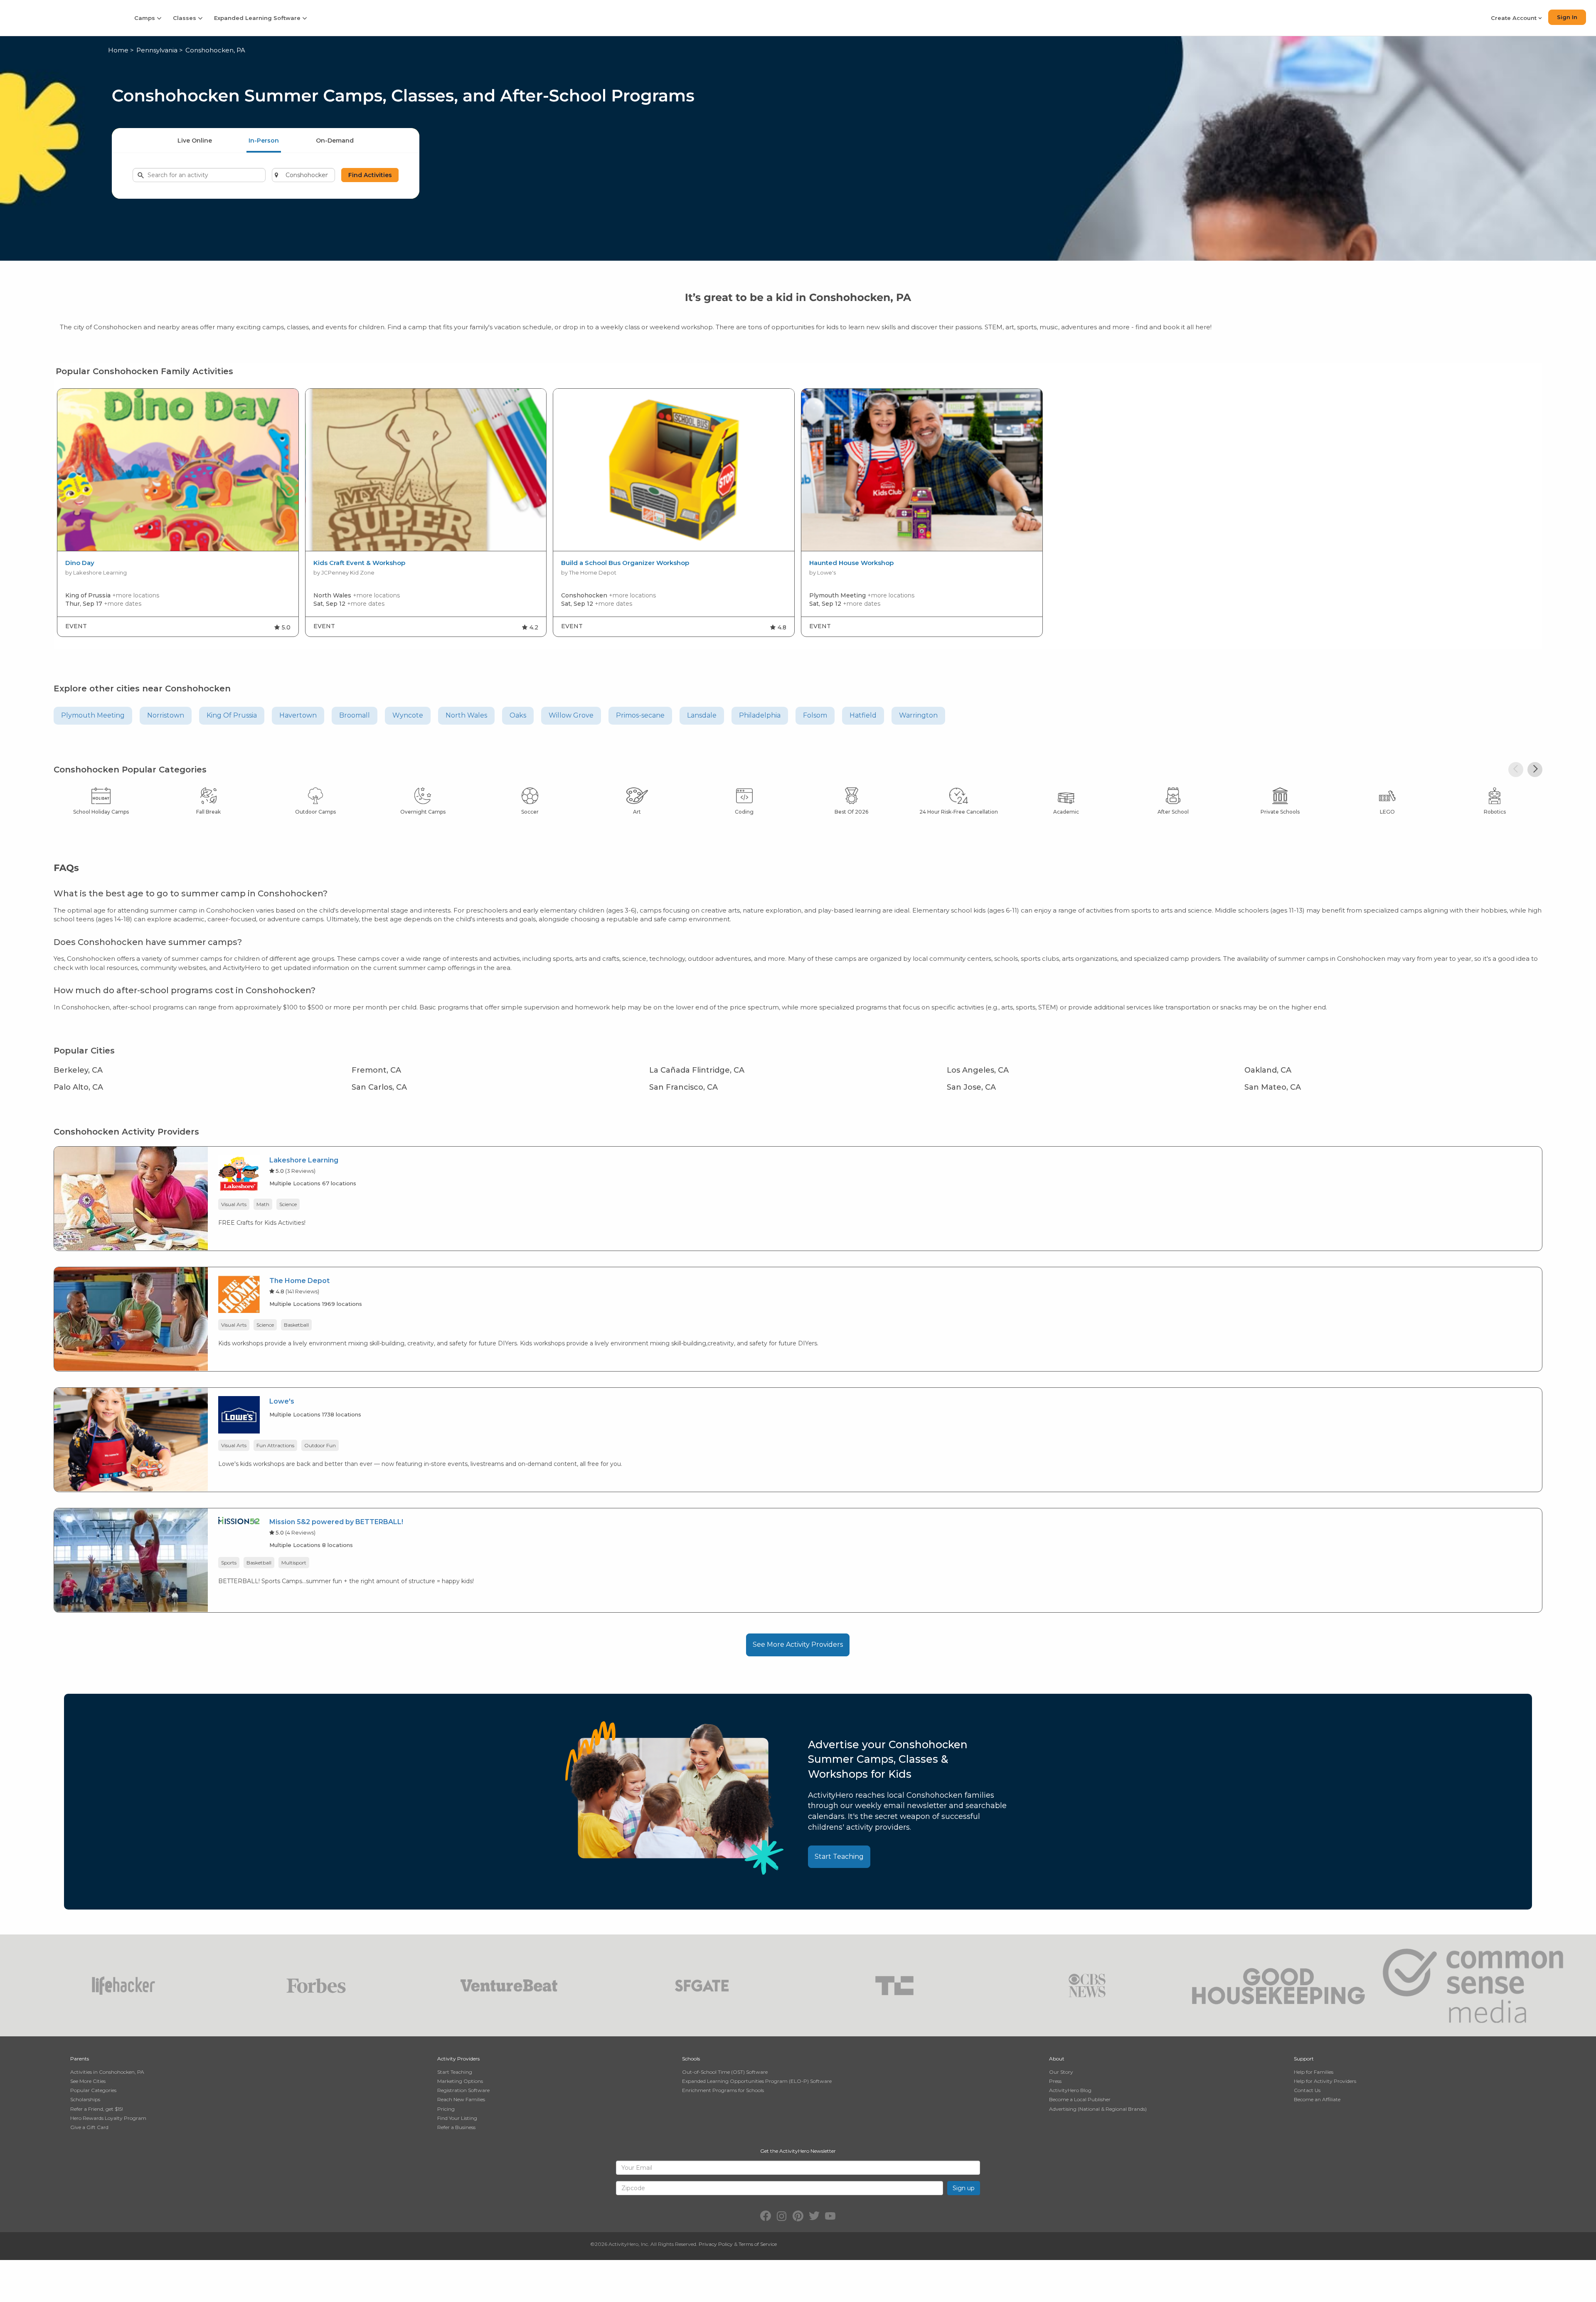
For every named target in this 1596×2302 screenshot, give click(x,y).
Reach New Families (461, 2099)
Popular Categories (93, 2090)
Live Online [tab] (195, 141)
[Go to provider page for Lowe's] (239, 1416)
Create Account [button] (1515, 18)
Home (118, 50)
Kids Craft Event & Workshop (359, 563)
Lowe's (282, 1401)
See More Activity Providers (798, 1644)
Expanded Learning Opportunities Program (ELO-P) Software (757, 2081)
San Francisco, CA (683, 1087)
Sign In (1567, 17)
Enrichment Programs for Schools (723, 2090)
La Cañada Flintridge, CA (697, 1070)
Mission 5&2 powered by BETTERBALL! (336, 1522)
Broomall (355, 715)
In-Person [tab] (264, 141)
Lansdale (702, 715)
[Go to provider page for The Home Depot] (239, 1296)
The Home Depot (299, 1281)
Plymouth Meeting (93, 715)
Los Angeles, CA (978, 1070)
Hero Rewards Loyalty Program (108, 2118)
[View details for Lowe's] (131, 1439)
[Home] (62, 18)
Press (1055, 2081)
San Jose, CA (971, 1087)
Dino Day (80, 563)
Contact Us (1307, 2090)
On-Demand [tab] (335, 141)
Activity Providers (458, 2059)
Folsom (815, 715)
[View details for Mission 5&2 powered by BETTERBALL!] (131, 1560)
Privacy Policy (716, 2244)
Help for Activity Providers (1325, 2081)
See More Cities (88, 2081)
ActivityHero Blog (1070, 2090)
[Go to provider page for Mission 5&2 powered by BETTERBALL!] (239, 1522)
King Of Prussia (232, 715)
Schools (691, 2059)
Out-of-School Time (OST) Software (725, 2072)
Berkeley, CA (78, 1070)
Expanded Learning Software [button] (258, 18)
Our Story (1061, 2072)
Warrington (918, 715)
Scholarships (85, 2099)
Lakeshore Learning (304, 1160)
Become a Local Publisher (1080, 2099)
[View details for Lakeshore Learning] (131, 1198)
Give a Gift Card (89, 2127)
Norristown (166, 715)
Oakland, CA (1268, 1070)
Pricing (446, 2109)
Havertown (298, 715)
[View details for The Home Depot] (131, 1319)
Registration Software (463, 2090)
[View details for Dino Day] (178, 470)
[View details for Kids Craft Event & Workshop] (426, 470)
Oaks (518, 715)
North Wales (466, 715)
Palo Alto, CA (78, 1087)
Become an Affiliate (1317, 2099)
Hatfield (863, 715)
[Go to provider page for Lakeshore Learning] (239, 1175)
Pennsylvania (157, 50)
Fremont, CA (376, 1070)
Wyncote (408, 715)
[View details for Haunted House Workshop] (922, 470)
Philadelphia (760, 715)
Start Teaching (839, 1857)
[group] (178, 513)
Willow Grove (571, 715)
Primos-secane (640, 715)
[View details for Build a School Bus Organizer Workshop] (674, 470)
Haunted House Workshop (851, 563)
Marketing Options (460, 2081)
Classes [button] (185, 18)
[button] (1516, 770)
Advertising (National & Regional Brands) (1098, 2109)
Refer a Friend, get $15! (97, 2109)
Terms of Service (758, 2244)
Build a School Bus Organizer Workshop (625, 563)
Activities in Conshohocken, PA (107, 2072)
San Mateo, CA (1273, 1087)
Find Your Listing (457, 2118)
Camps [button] (145, 18)
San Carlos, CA (379, 1087)
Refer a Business (456, 2127)
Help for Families (1314, 2072)
